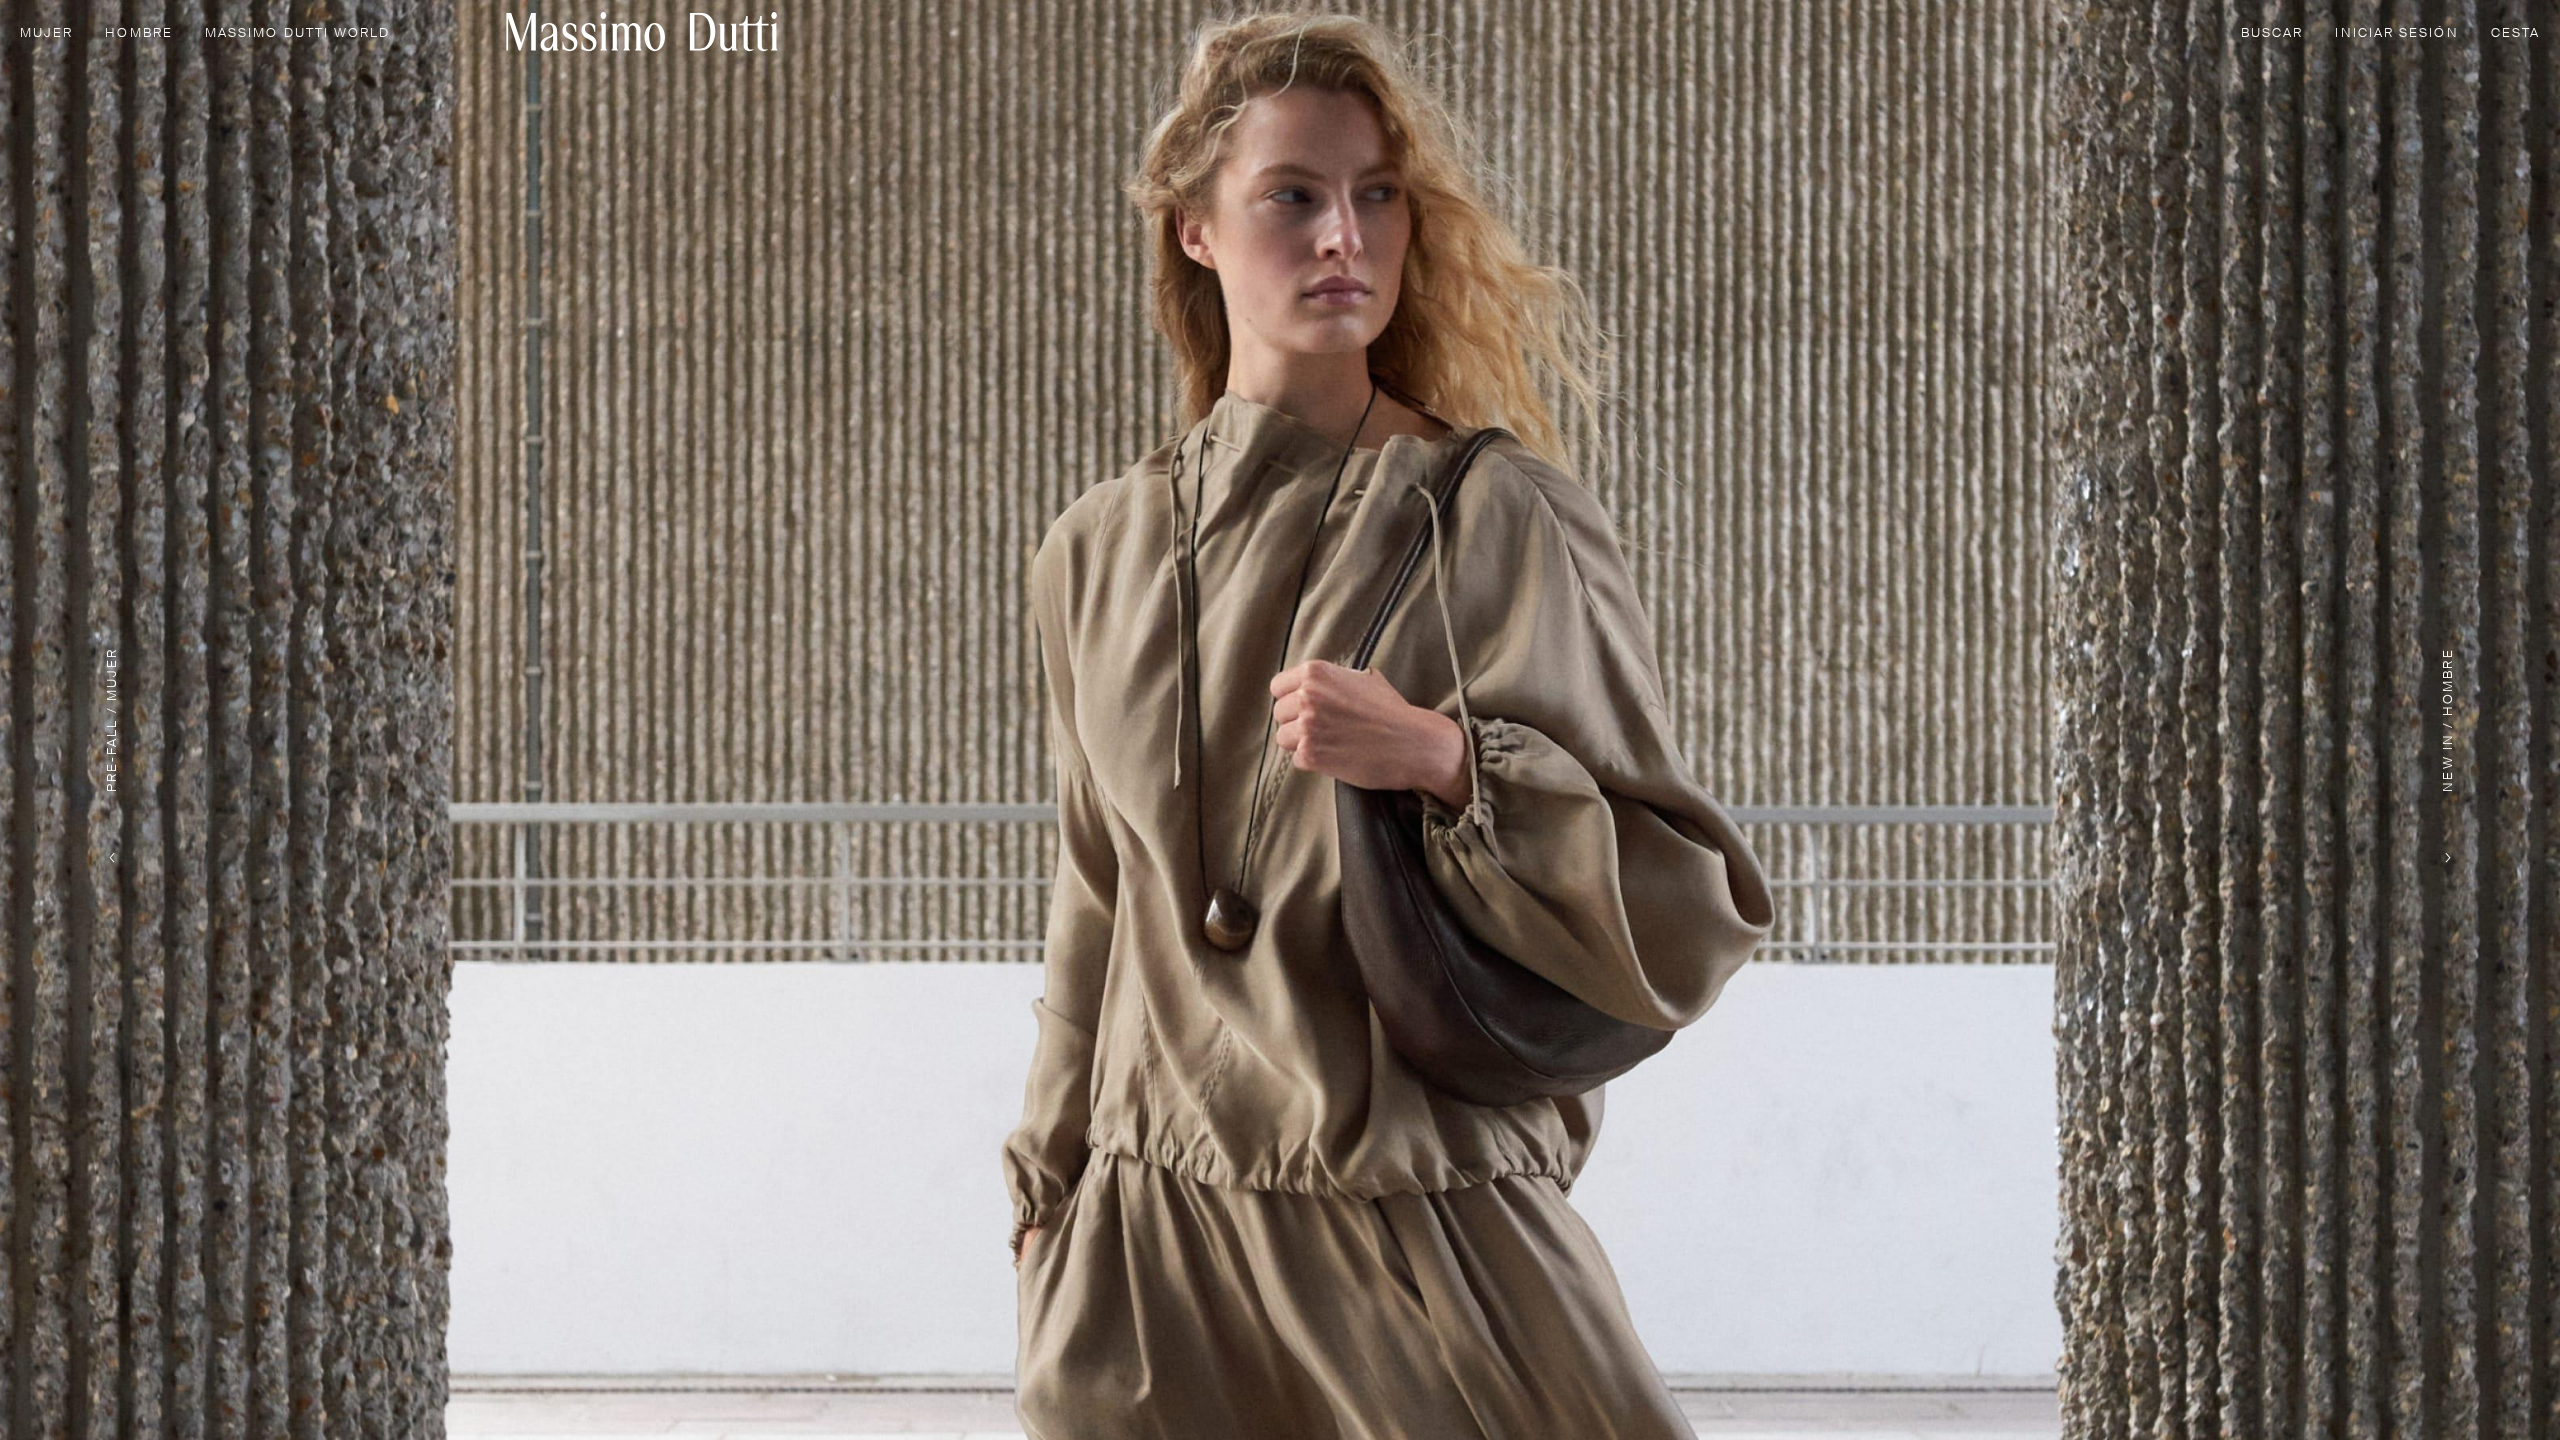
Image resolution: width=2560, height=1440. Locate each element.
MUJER (46, 33)
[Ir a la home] (642, 31)
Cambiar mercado (2211, 1393)
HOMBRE (138, 33)
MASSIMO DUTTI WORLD (298, 33)
